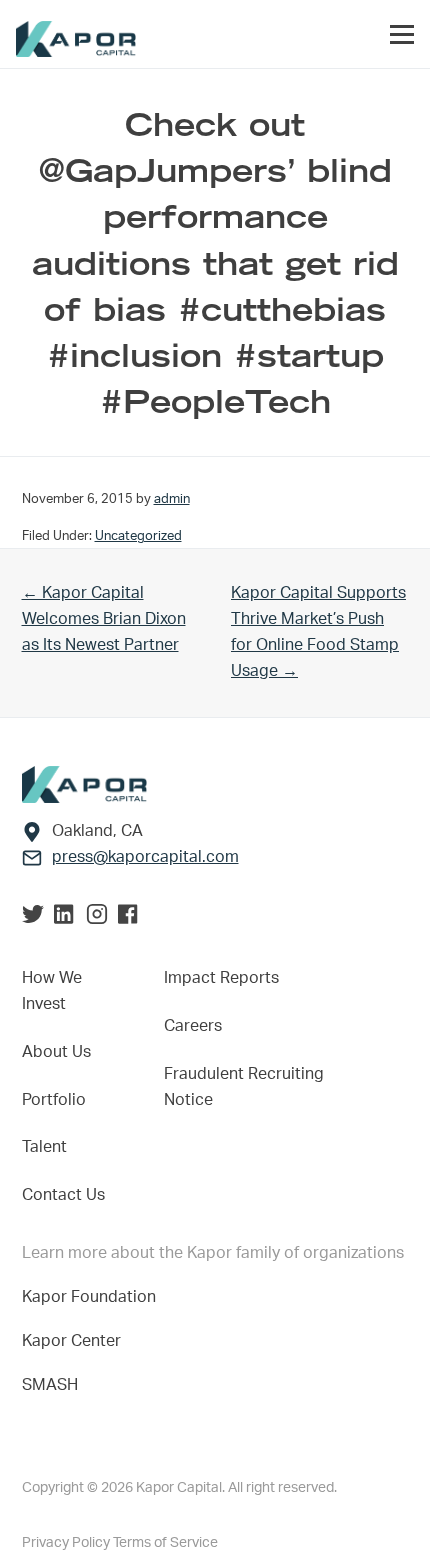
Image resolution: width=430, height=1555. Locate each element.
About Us (56, 1052)
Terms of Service (165, 1543)
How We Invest (52, 991)
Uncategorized (138, 536)
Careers (193, 1026)
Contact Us (63, 1195)
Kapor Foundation (93, 1297)
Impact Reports (221, 978)
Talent (44, 1147)
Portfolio (54, 1100)
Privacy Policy (67, 1543)
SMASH (50, 1385)
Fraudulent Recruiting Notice (244, 1087)
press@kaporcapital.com (145, 857)
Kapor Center (75, 1341)
